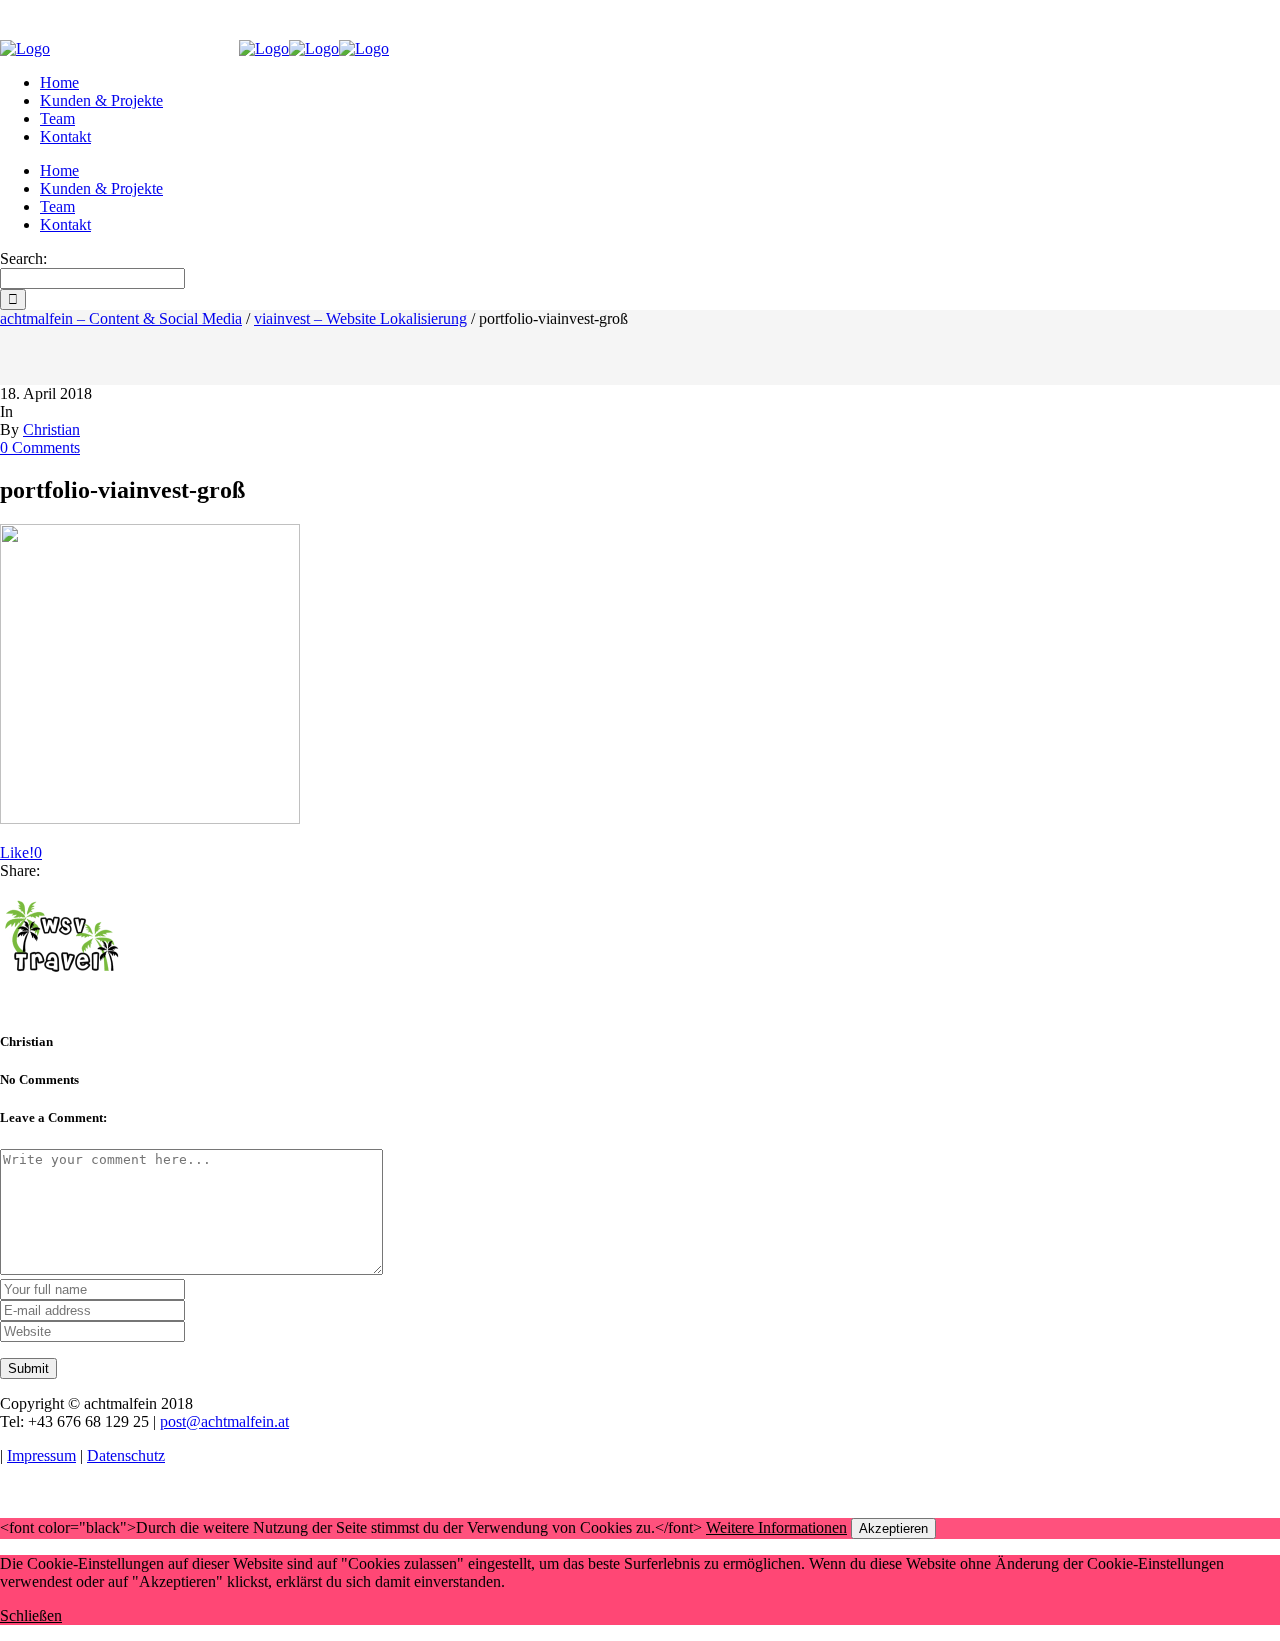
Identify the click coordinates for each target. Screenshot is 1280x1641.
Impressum (41, 1455)
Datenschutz (126, 1455)
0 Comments (40, 447)
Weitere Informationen (776, 1527)
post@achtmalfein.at (224, 1421)
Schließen (31, 1615)
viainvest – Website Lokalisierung (360, 318)
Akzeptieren (893, 1528)
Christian (51, 429)
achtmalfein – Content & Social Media (121, 318)
